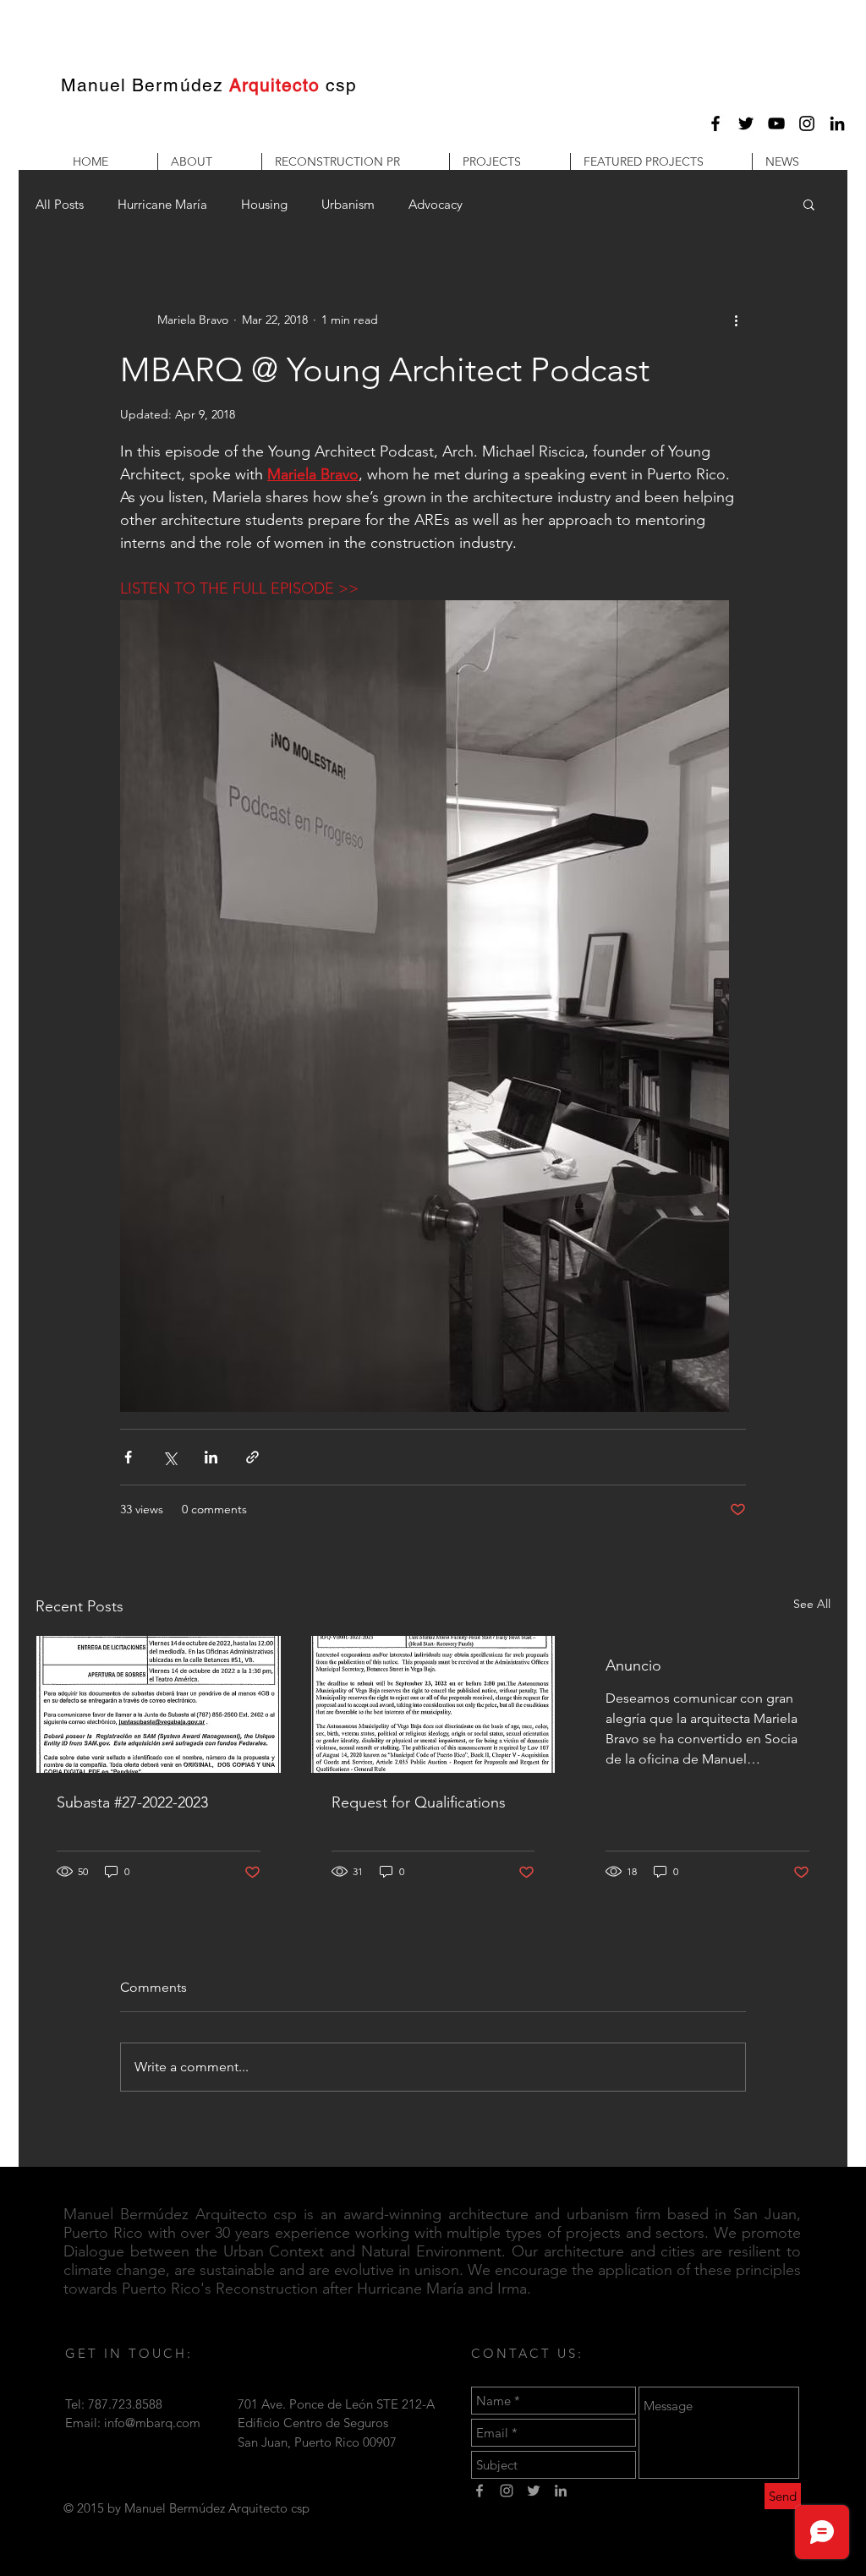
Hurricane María (162, 204)
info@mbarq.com (152, 2423)
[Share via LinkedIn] (211, 1457)
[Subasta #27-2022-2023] (159, 1704)
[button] (209, 161)
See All (812, 1604)
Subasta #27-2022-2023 (132, 1802)
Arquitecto (275, 85)
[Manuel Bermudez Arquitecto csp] (715, 123)
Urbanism (348, 204)
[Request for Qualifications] (433, 1704)
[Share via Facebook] (128, 1457)
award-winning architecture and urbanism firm (502, 2214)
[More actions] (736, 320)
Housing (264, 204)
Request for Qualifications (419, 1802)
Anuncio (633, 1665)
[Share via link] (252, 1457)
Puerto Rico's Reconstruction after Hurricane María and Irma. (326, 2289)
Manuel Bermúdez (142, 85)
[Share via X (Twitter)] (170, 1457)
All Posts (60, 204)
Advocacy (436, 204)
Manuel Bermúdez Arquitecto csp (180, 2214)
